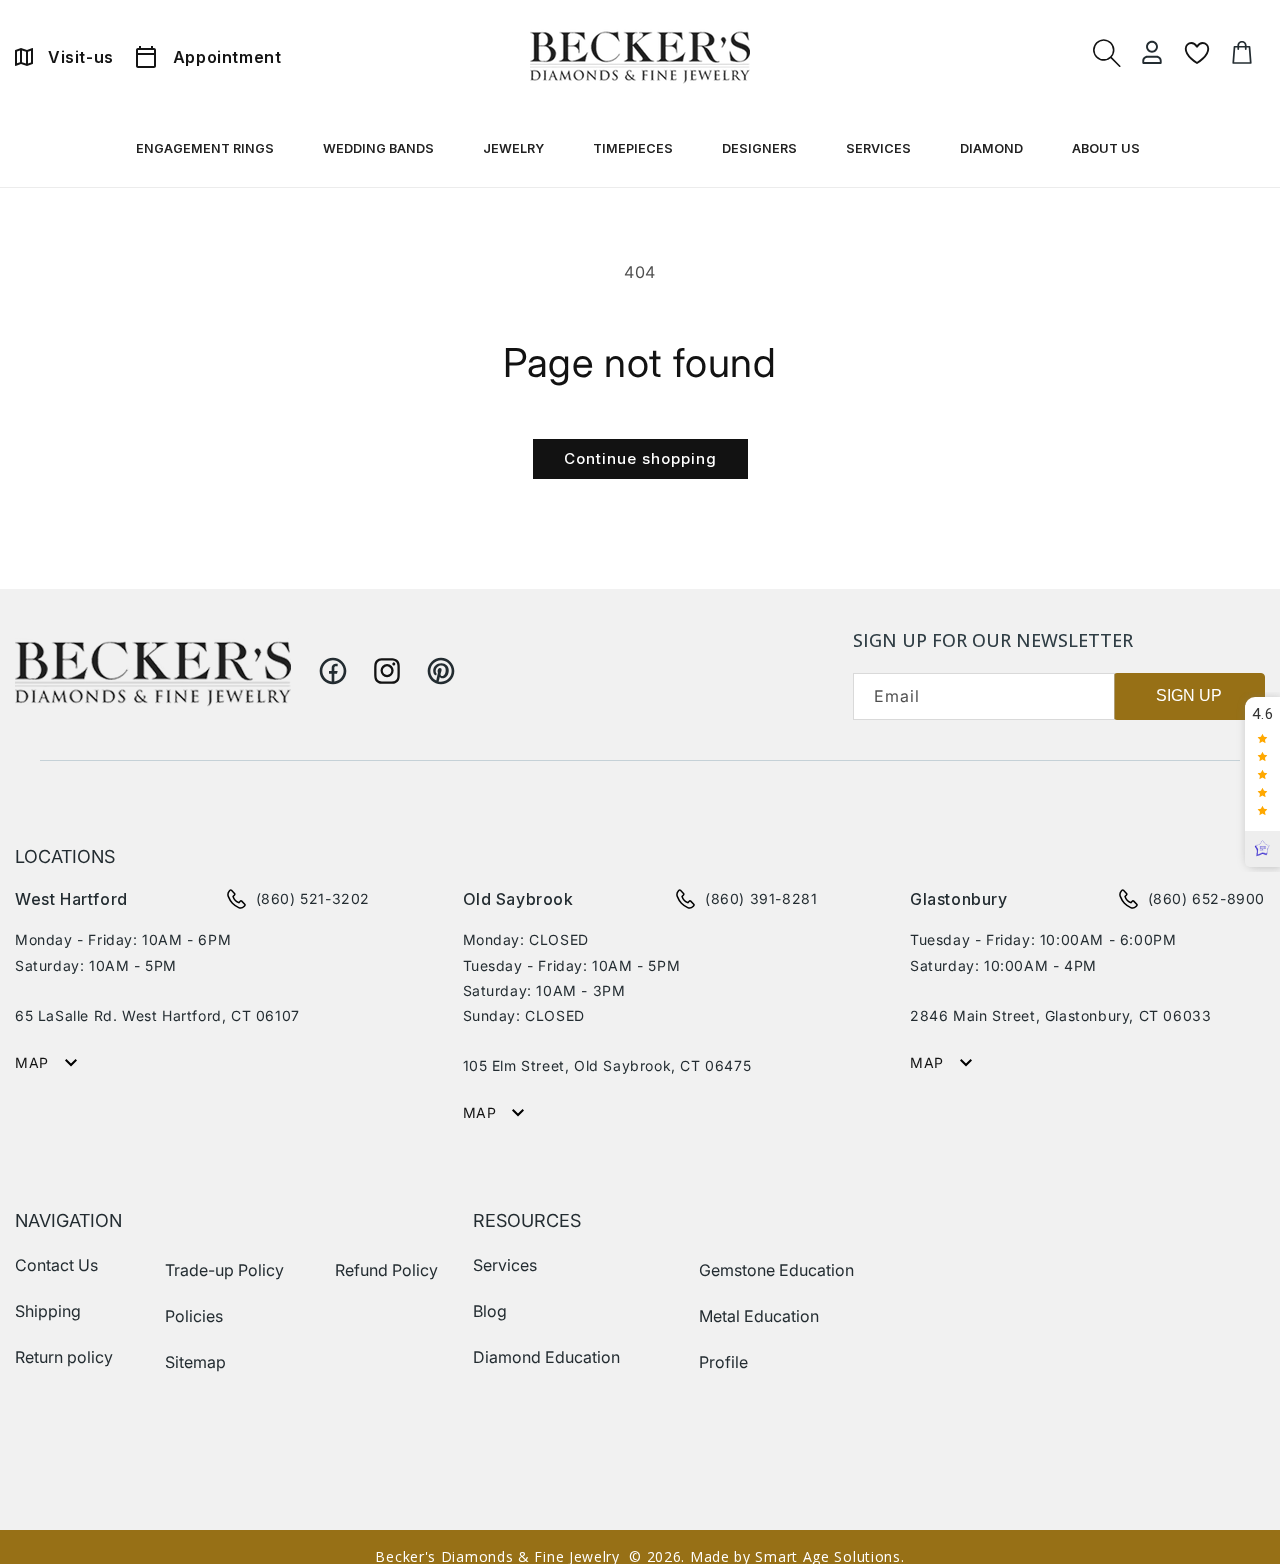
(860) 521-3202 (313, 898)
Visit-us (81, 57)
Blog (490, 1311)
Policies (194, 1316)
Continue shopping (640, 458)
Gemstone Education (776, 1270)
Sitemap (195, 1362)
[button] (207, 153)
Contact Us (56, 1265)
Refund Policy (386, 1270)
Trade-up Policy (224, 1270)
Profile (723, 1362)
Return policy (64, 1357)
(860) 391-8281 (761, 898)
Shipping (48, 1311)
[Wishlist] (1197, 53)
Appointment (227, 57)
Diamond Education (546, 1357)
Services (505, 1265)
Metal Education (759, 1316)
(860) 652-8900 (1206, 898)
